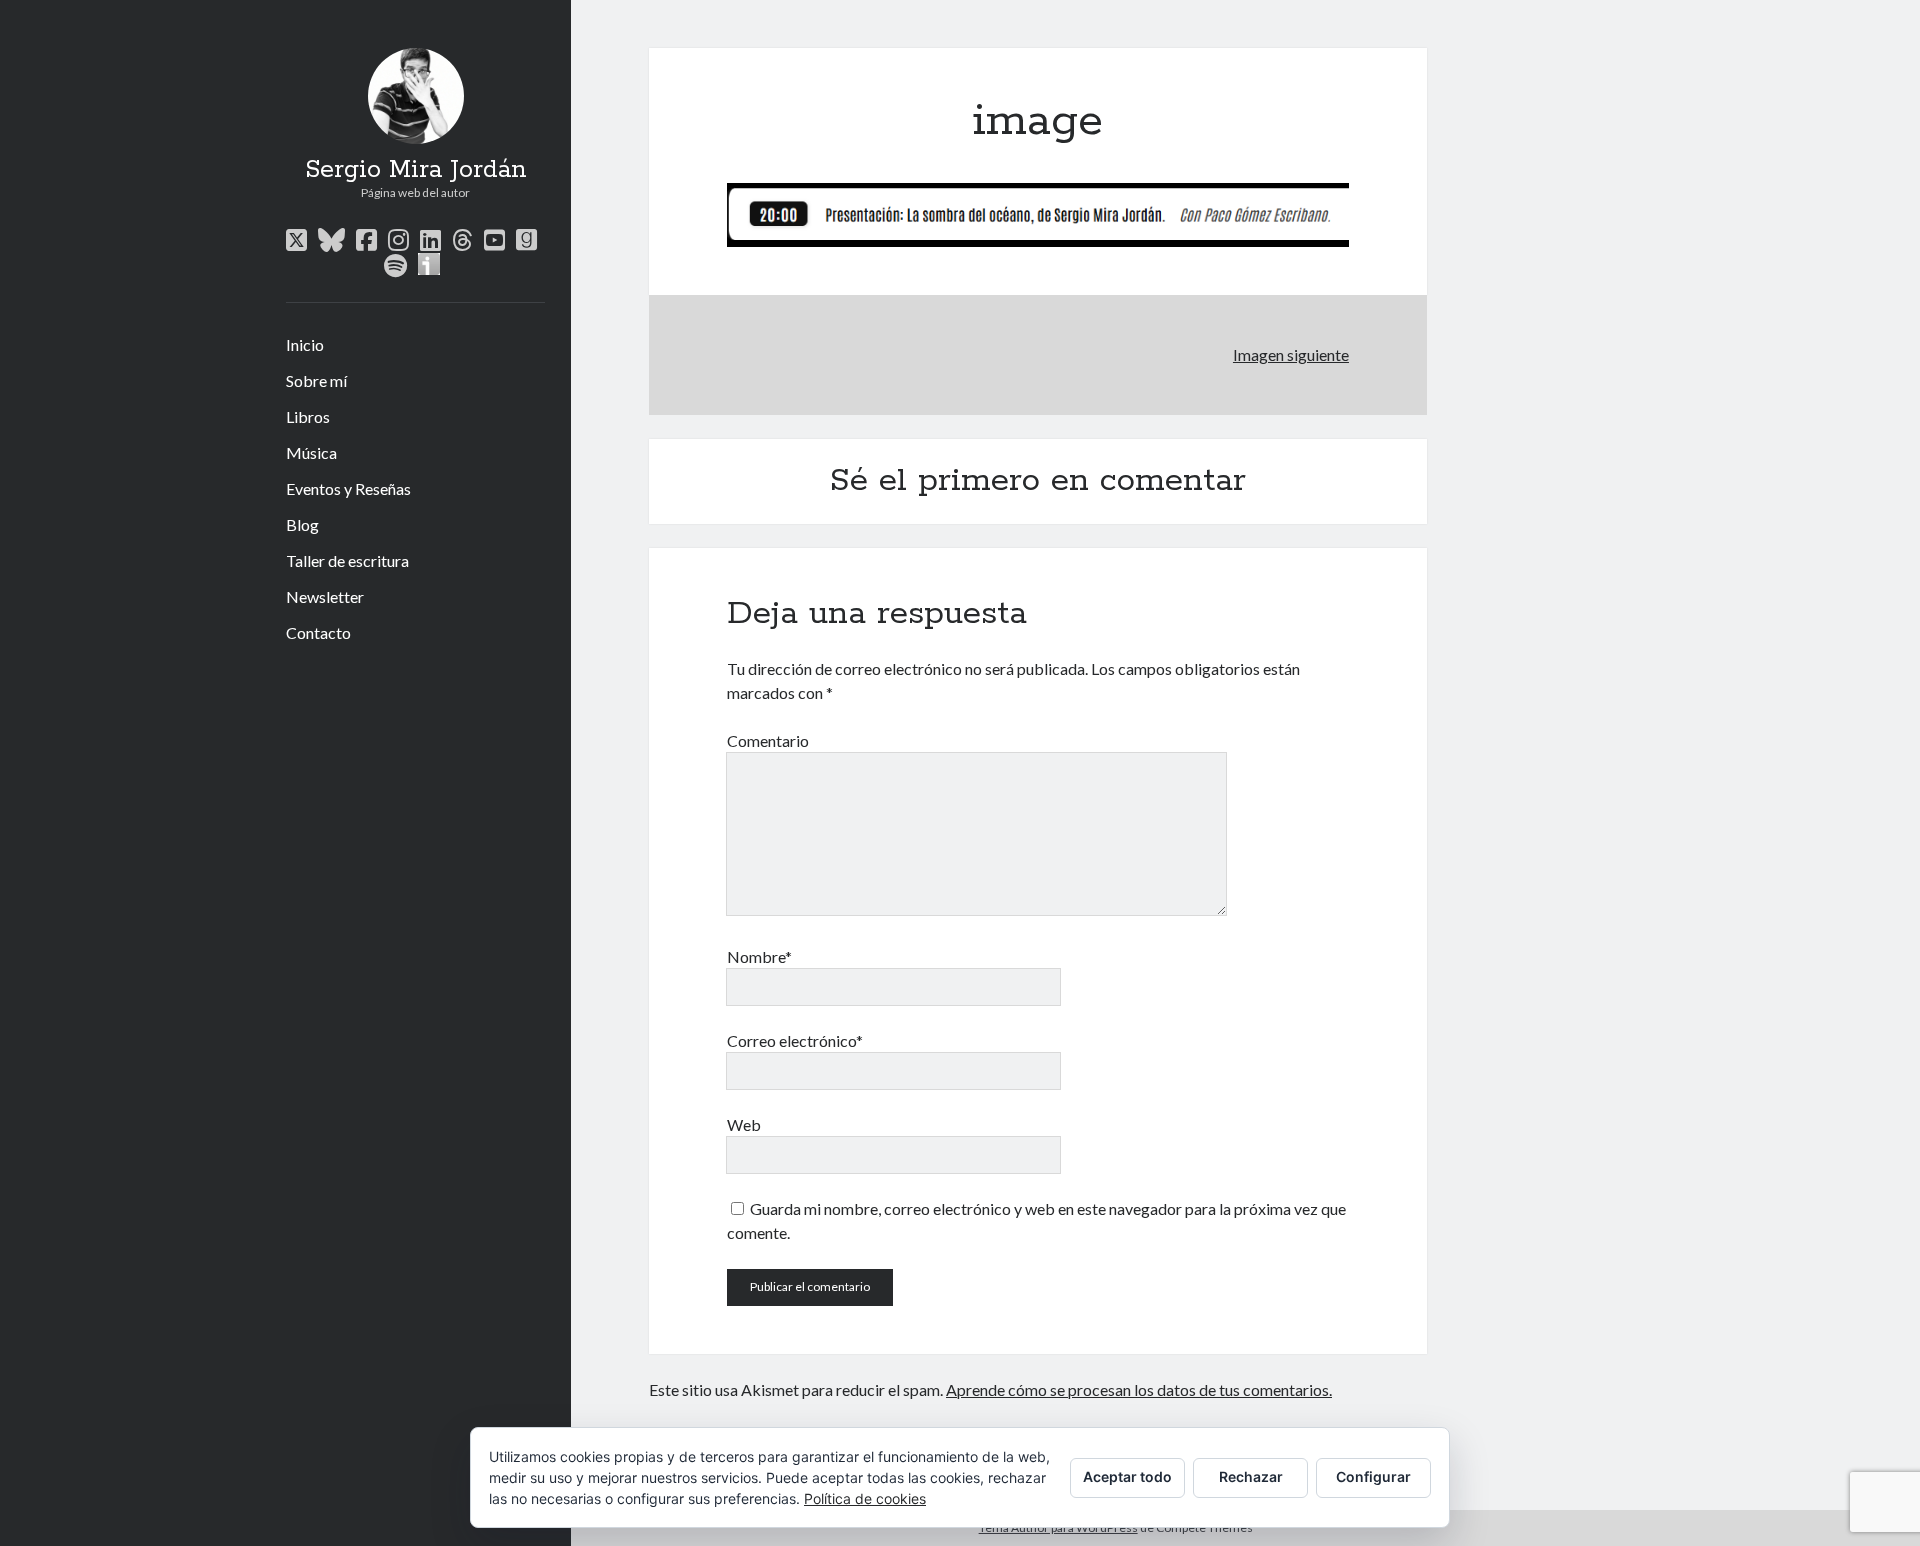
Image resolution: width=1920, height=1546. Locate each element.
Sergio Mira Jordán (416, 170)
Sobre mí (316, 380)
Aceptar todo (1127, 1476)
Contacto (318, 632)
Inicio (305, 344)
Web (744, 1124)
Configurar (1373, 1476)
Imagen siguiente (1291, 354)
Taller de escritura (347, 560)
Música (311, 452)
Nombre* (759, 956)
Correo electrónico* (795, 1040)
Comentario (768, 740)
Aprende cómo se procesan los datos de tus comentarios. (1139, 1389)
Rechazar (1251, 1476)
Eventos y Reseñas (348, 488)
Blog (302, 524)
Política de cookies (865, 1498)
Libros (308, 416)
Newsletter (325, 596)
